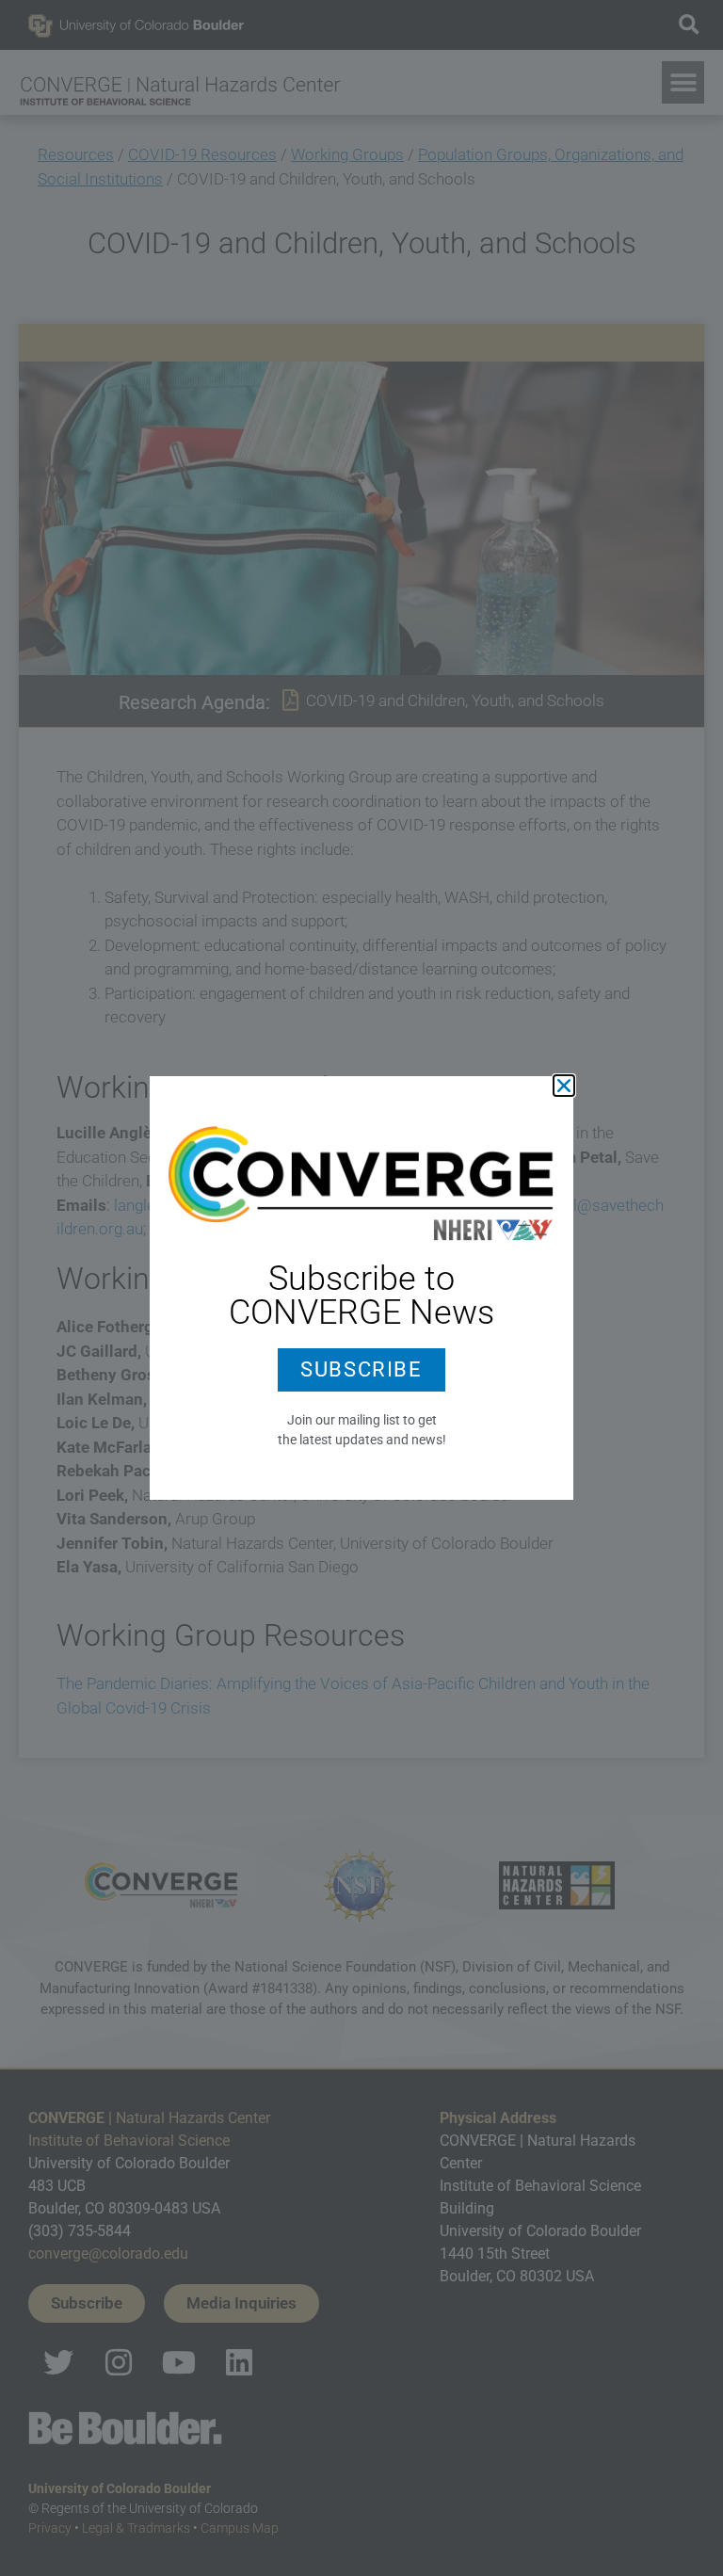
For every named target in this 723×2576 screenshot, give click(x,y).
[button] (564, 1086)
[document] (361, 1288)
